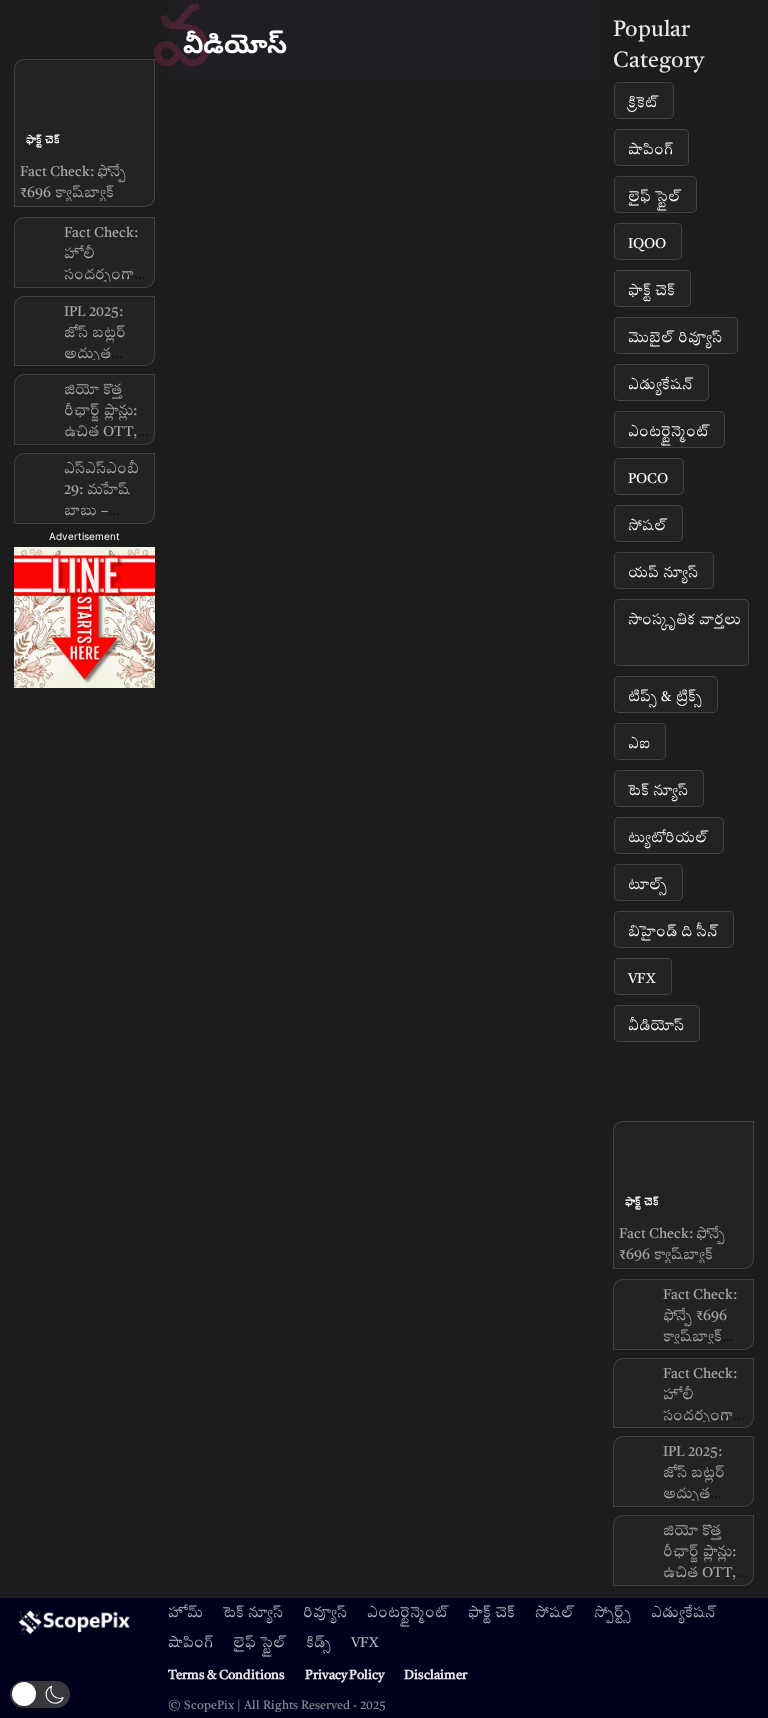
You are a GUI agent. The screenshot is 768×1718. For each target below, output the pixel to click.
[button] (40, 1694)
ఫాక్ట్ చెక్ (43, 140)
